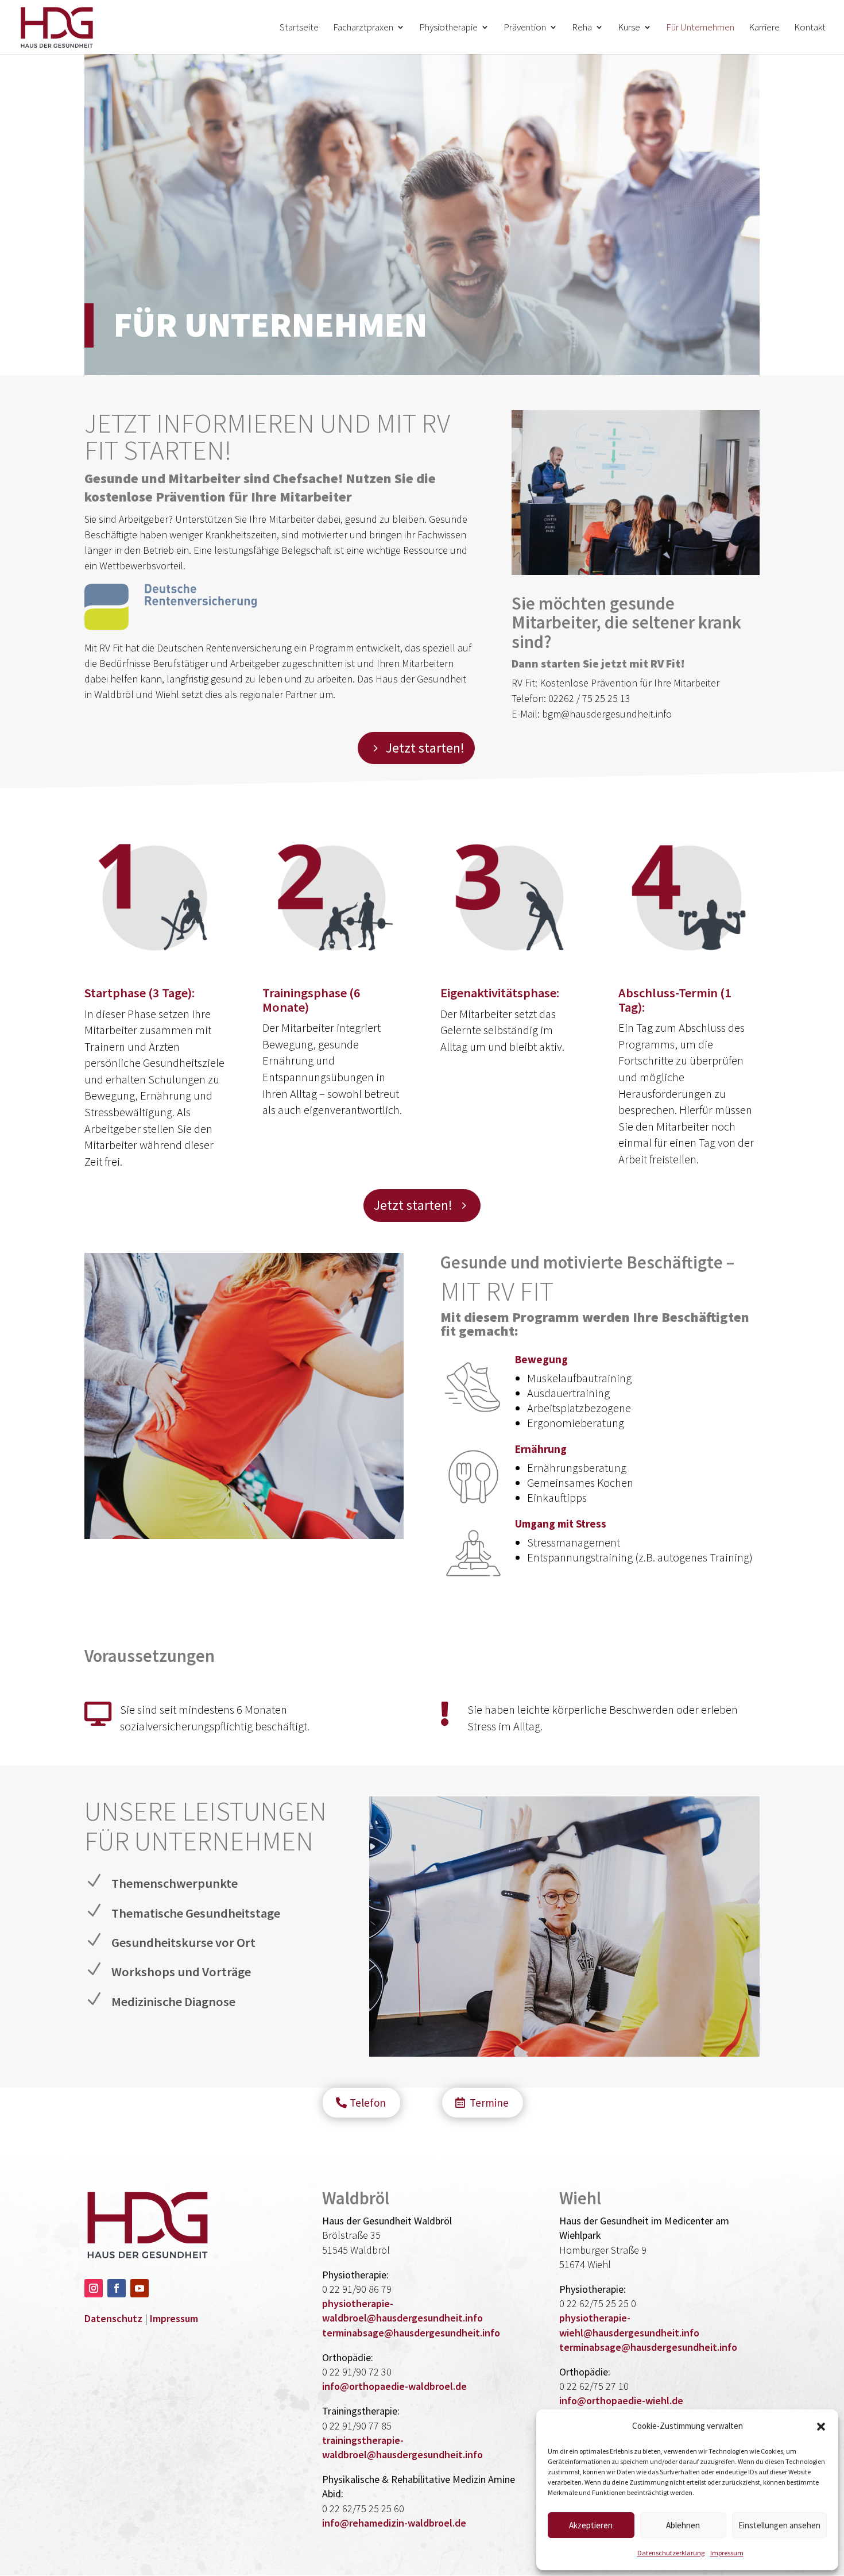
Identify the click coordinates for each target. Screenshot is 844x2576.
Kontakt (810, 28)
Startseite (299, 28)
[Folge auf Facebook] (117, 2288)
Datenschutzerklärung (671, 2553)
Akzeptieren (591, 2525)
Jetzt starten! (425, 748)
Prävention (525, 28)
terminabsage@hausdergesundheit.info (411, 2333)
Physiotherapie (448, 28)
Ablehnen (683, 2525)
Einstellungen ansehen (779, 2525)
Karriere (764, 28)
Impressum (727, 2553)
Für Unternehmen (700, 28)
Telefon (368, 2103)
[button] (821, 2427)
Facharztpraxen (363, 28)
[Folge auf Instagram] (94, 2288)
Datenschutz (113, 2318)
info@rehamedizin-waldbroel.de (394, 2523)
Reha (582, 28)
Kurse (629, 28)
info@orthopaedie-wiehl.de (621, 2400)
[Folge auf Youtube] (140, 2288)
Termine (489, 2103)
